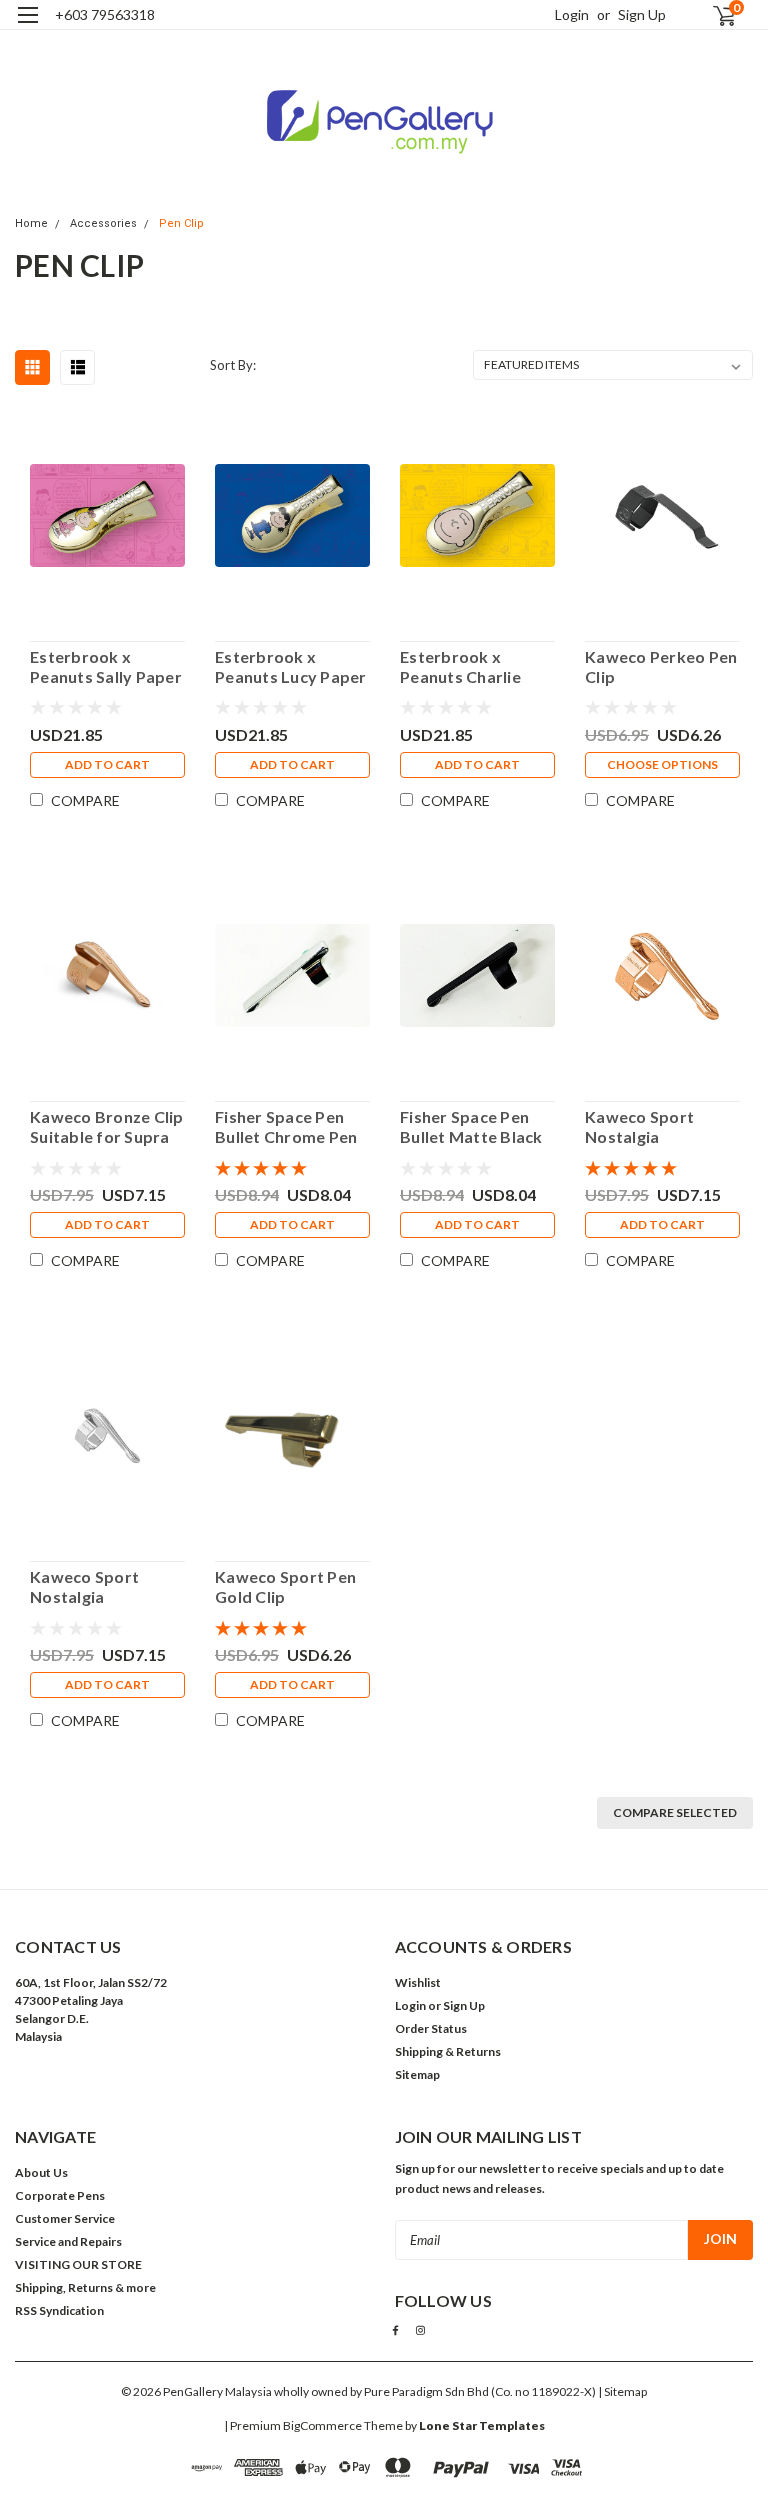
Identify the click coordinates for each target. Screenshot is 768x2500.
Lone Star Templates (482, 2425)
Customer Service (65, 2218)
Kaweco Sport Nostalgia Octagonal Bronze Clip (655, 1127)
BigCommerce (322, 2425)
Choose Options (662, 764)
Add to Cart (107, 764)
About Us (41, 2172)
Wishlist (418, 1982)
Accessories (103, 223)
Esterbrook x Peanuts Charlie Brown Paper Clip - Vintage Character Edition (472, 667)
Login (572, 14)
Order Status (431, 2028)
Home (31, 223)
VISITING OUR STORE (78, 2264)
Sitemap (417, 2074)
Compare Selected (675, 1812)
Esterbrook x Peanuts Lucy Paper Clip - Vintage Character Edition (291, 667)
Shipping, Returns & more (85, 2287)
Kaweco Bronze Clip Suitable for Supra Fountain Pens (107, 1127)
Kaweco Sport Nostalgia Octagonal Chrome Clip (103, 1587)
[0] (716, 15)
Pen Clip (181, 223)
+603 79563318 (105, 14)
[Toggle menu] (27, 27)
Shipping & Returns (448, 2051)
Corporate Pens (60, 2195)
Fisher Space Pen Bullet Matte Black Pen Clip (471, 1127)
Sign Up (642, 14)
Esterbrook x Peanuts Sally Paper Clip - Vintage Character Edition (106, 667)
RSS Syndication (59, 2310)
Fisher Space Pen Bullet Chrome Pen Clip (286, 1127)
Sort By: (233, 365)
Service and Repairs (68, 2241)
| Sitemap (622, 2391)
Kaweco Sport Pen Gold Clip (285, 1586)
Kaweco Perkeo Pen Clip (661, 666)
